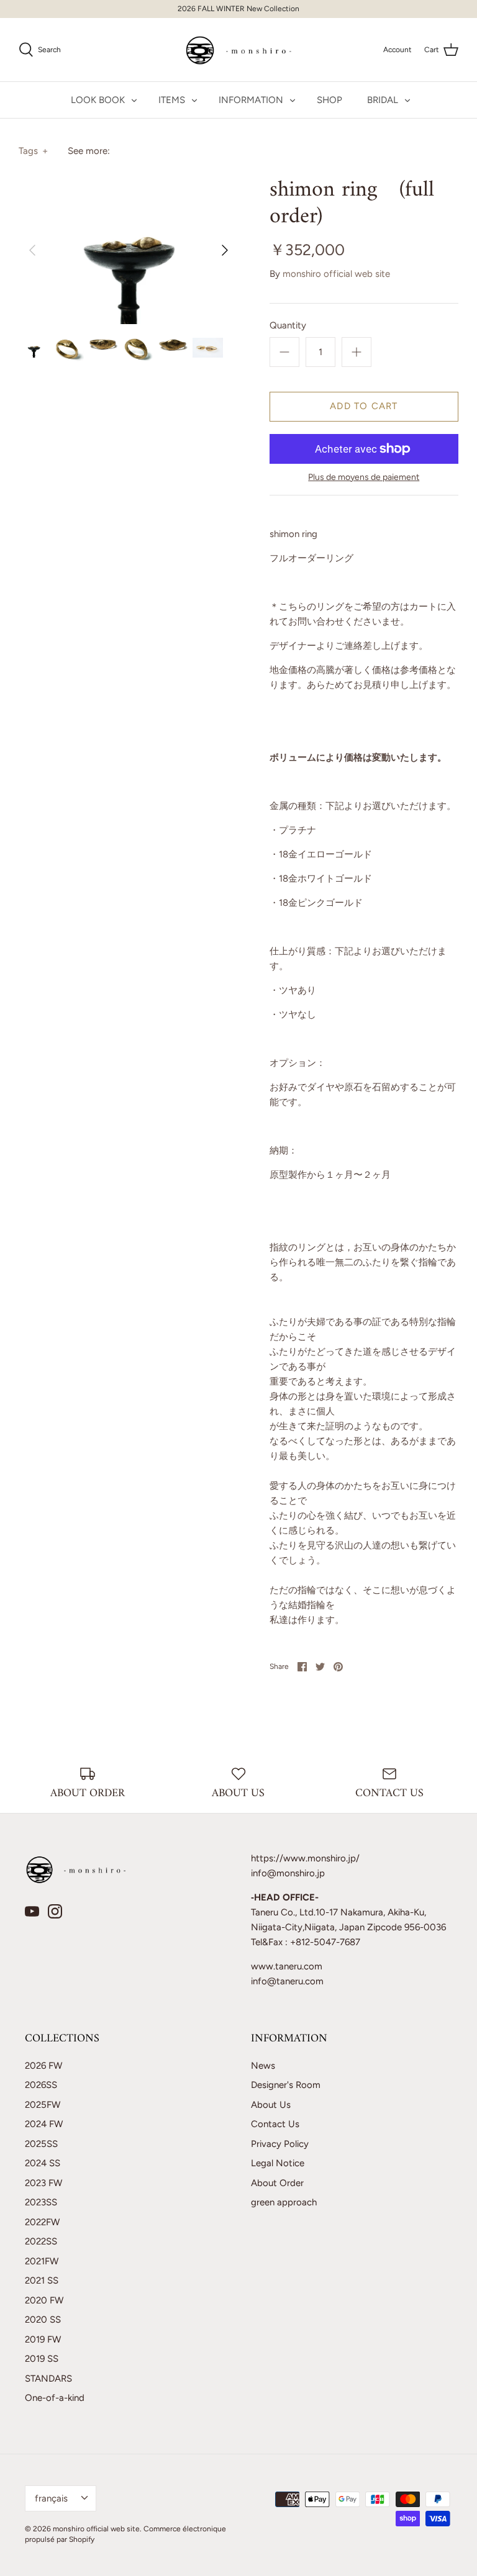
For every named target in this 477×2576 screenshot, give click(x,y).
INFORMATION (251, 100)
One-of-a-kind (55, 2398)
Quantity (288, 325)
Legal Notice (278, 2163)
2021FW (42, 2261)
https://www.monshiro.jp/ (305, 1858)
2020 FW (44, 2300)
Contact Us (275, 2124)
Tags (33, 151)
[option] (129, 250)
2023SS (41, 2202)
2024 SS (43, 2163)
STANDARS (48, 2379)
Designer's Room (286, 2085)
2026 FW (43, 2066)
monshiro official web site (336, 274)
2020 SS (43, 2320)
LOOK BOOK (98, 100)
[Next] (225, 250)
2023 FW (43, 2183)
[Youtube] (32, 1911)
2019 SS (42, 2359)
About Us (271, 2105)
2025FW (43, 2105)
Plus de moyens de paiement (364, 477)
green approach (284, 2202)
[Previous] (32, 250)
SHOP (329, 100)
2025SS (41, 2144)
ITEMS (172, 100)
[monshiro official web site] (239, 50)
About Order (277, 2183)
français (51, 2498)
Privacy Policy (280, 2144)
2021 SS (42, 2280)
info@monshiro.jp (288, 1873)
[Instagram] (55, 1911)
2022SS (41, 2241)
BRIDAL (383, 100)
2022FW (42, 2222)
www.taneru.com (287, 1966)
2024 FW (44, 2124)
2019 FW (43, 2339)
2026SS (41, 2085)
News (263, 2066)
